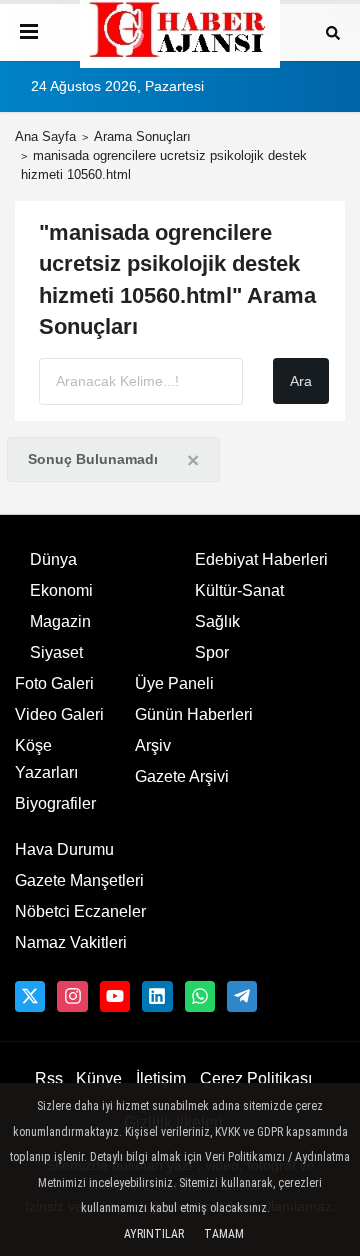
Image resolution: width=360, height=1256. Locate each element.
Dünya (53, 559)
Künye (99, 1078)
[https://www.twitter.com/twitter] (30, 996)
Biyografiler (55, 803)
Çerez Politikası (256, 1078)
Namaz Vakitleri (71, 942)
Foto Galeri (54, 683)
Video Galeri (59, 714)
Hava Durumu (64, 849)
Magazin (60, 621)
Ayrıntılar (154, 1234)
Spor (212, 652)
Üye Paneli (174, 683)
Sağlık (217, 621)
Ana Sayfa (45, 136)
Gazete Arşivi (182, 776)
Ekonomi (61, 590)
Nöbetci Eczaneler (80, 911)
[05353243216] (200, 996)
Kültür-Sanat (239, 590)
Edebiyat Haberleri (261, 559)
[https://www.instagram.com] (72, 996)
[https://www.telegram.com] (242, 996)
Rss (49, 1078)
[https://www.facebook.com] (115, 996)
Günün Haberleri (194, 714)
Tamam (224, 1234)
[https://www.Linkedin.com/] (157, 996)
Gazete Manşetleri (79, 880)
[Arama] (333, 31)
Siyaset (56, 652)
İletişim (161, 1078)
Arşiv (153, 745)
